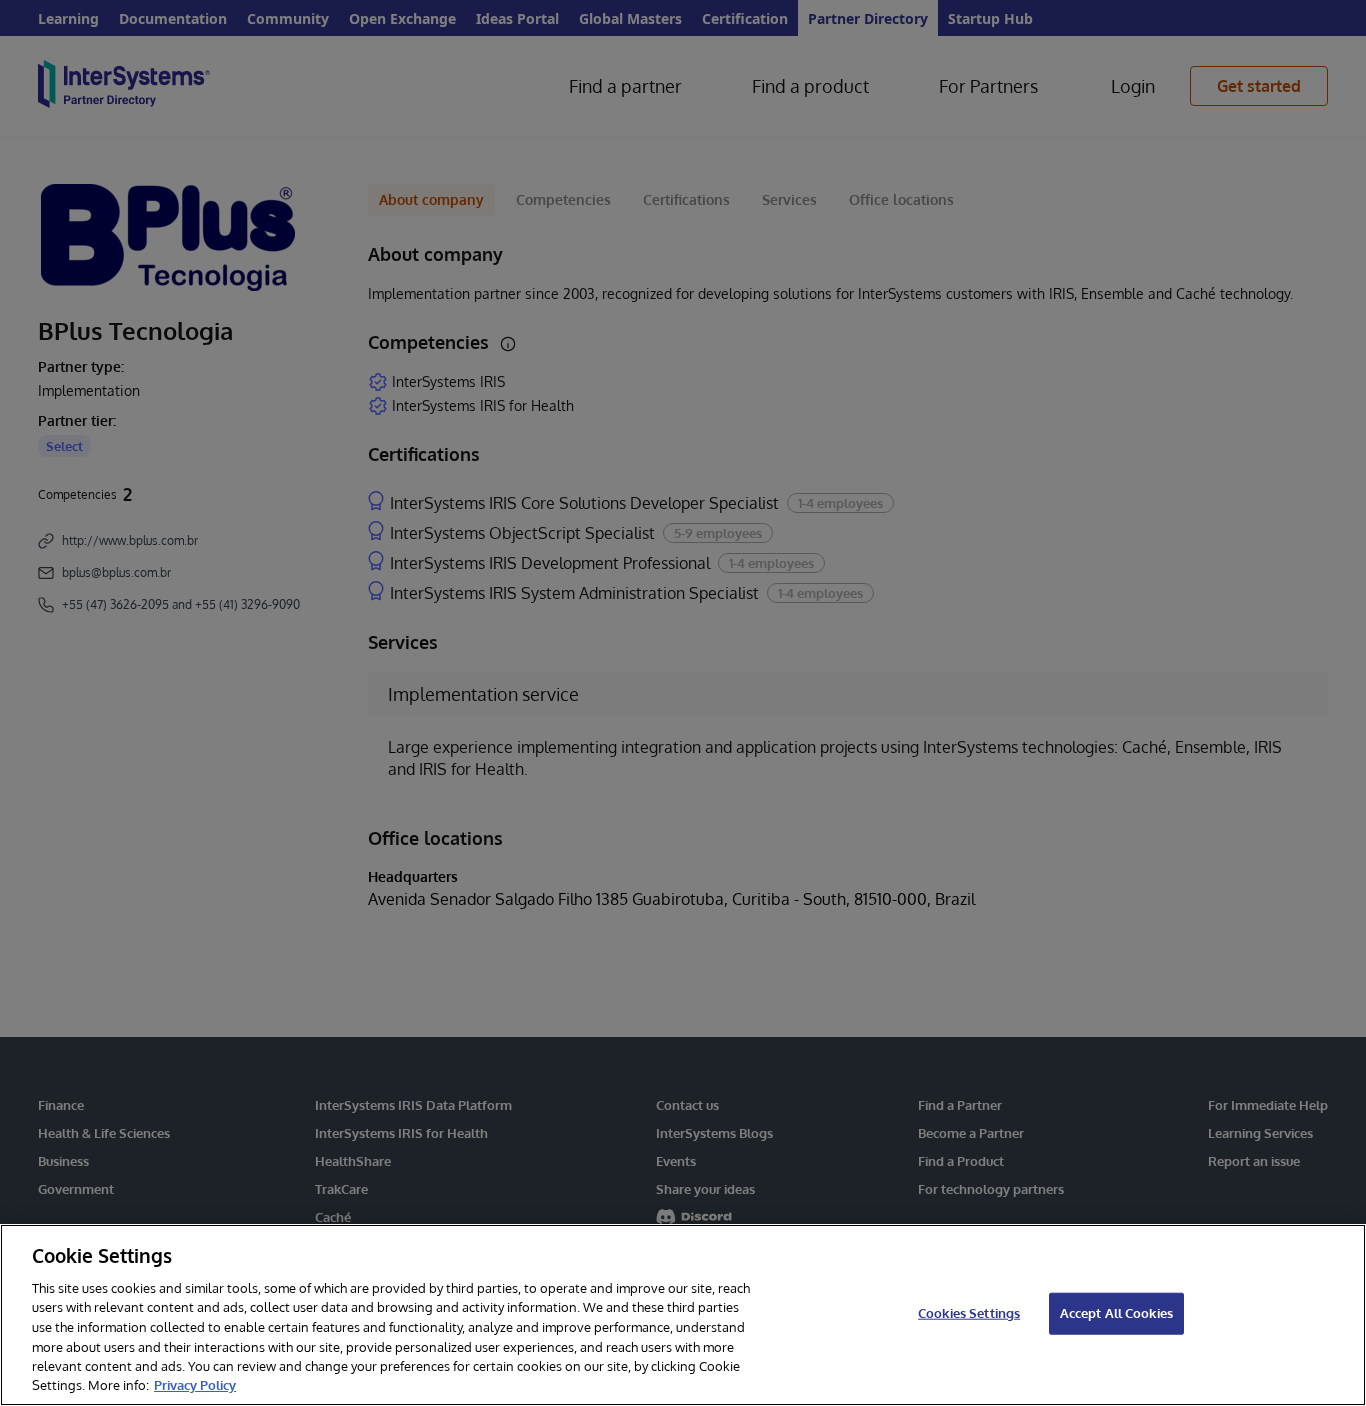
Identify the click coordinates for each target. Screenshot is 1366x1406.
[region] (683, 1315)
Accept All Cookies (1116, 1313)
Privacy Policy (195, 1385)
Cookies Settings (969, 1313)
